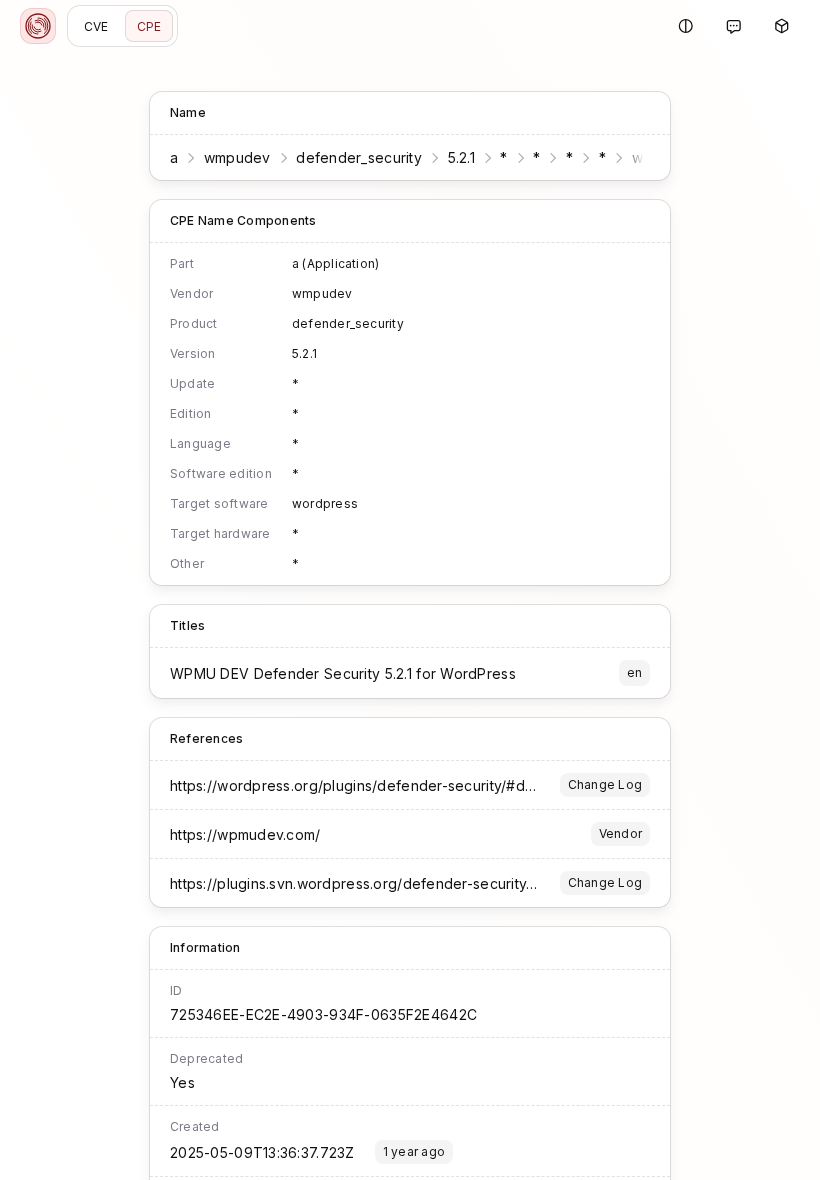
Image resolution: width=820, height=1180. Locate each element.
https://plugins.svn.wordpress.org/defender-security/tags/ (368, 883)
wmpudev (237, 157)
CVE (96, 26)
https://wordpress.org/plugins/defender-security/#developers (383, 785)
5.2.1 (461, 157)
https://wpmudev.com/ (245, 834)
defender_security (359, 157)
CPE (149, 26)
